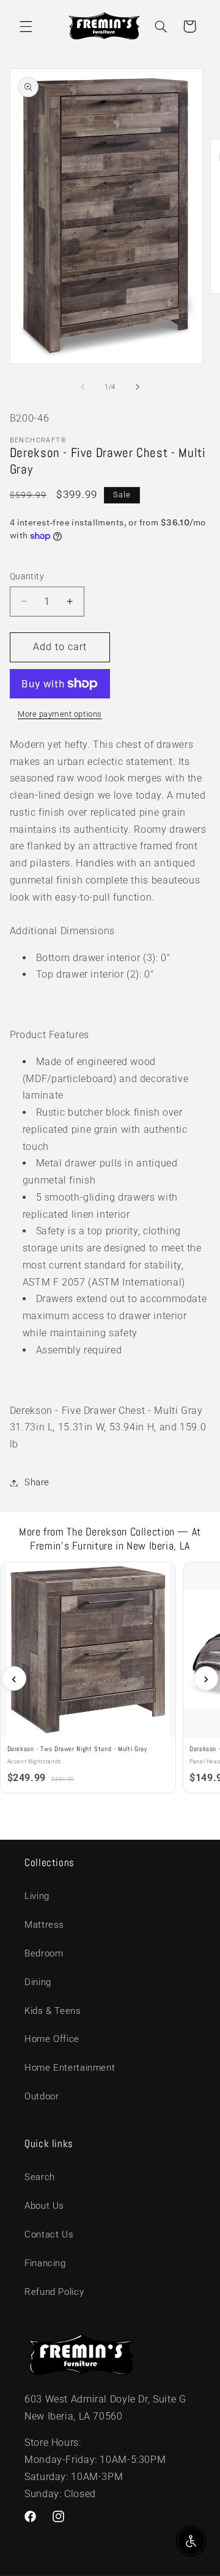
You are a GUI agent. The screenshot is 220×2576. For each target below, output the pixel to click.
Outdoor (42, 2096)
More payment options (60, 714)
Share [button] (37, 1482)
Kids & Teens (53, 2011)
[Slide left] (82, 387)
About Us (44, 2206)
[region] (110, 1678)
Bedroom (44, 1953)
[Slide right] (137, 387)
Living (37, 1896)
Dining (38, 1982)
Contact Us (49, 2234)
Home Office (52, 2039)
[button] (26, 26)
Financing (45, 2263)
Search (40, 2177)
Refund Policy (54, 2292)
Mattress (44, 1925)
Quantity (27, 576)
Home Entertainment (70, 2068)
